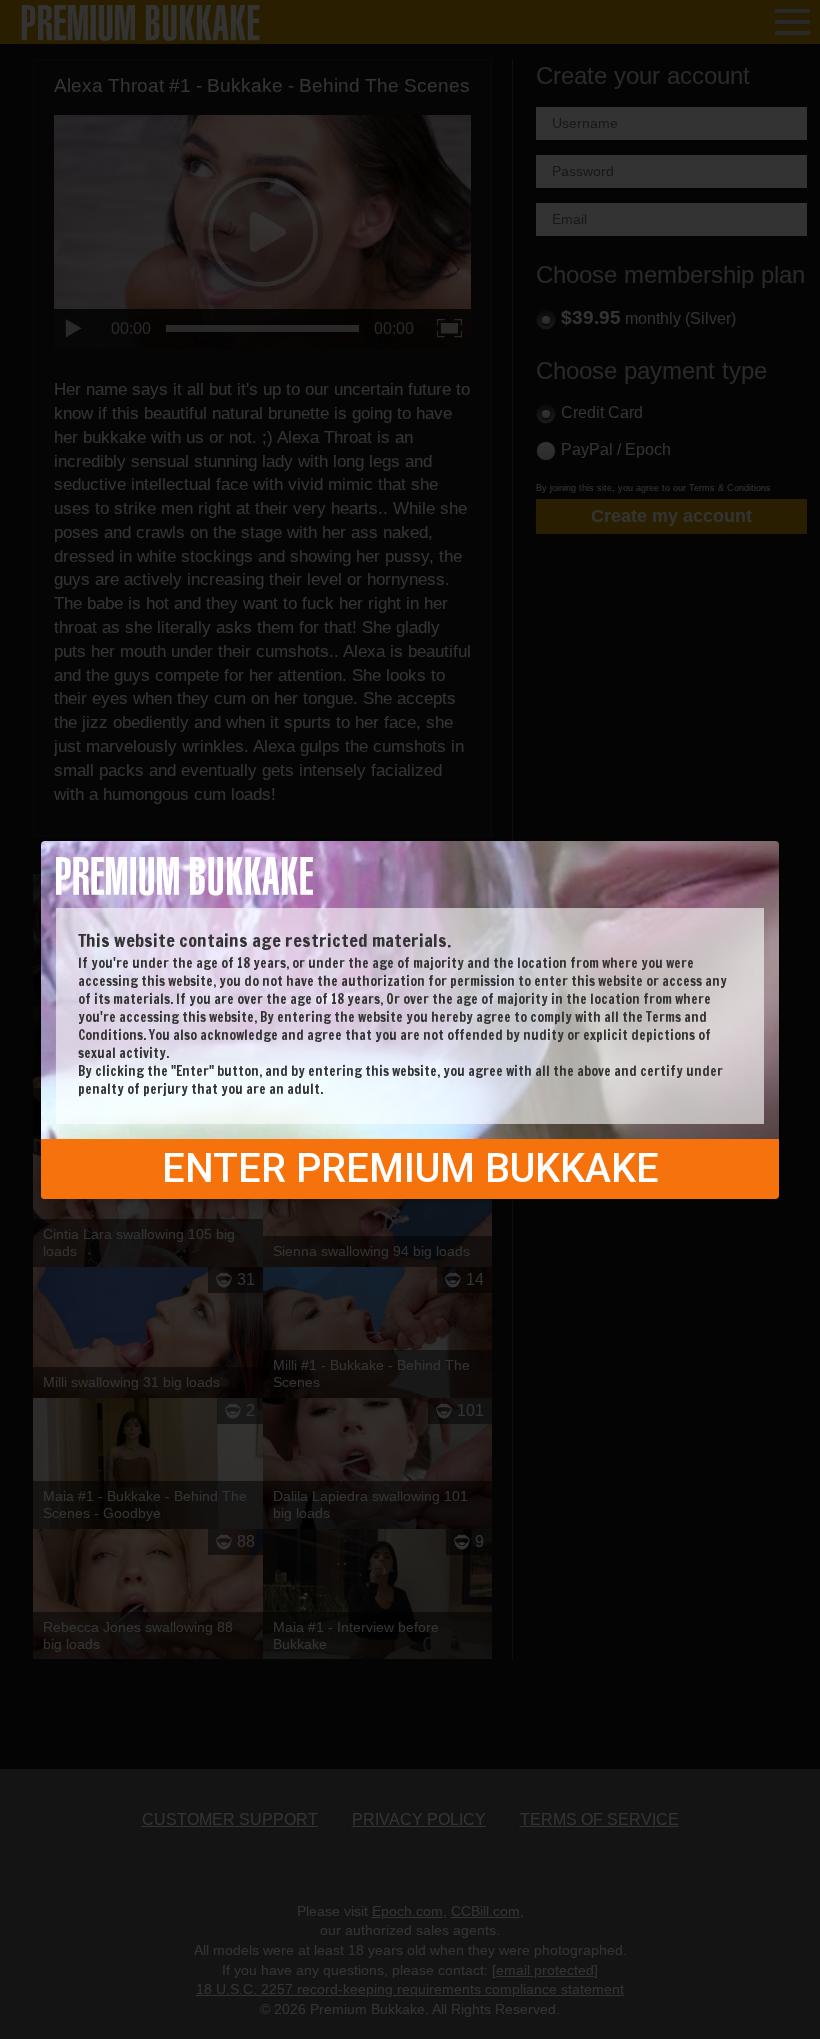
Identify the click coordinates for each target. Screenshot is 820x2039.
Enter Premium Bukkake (410, 1168)
